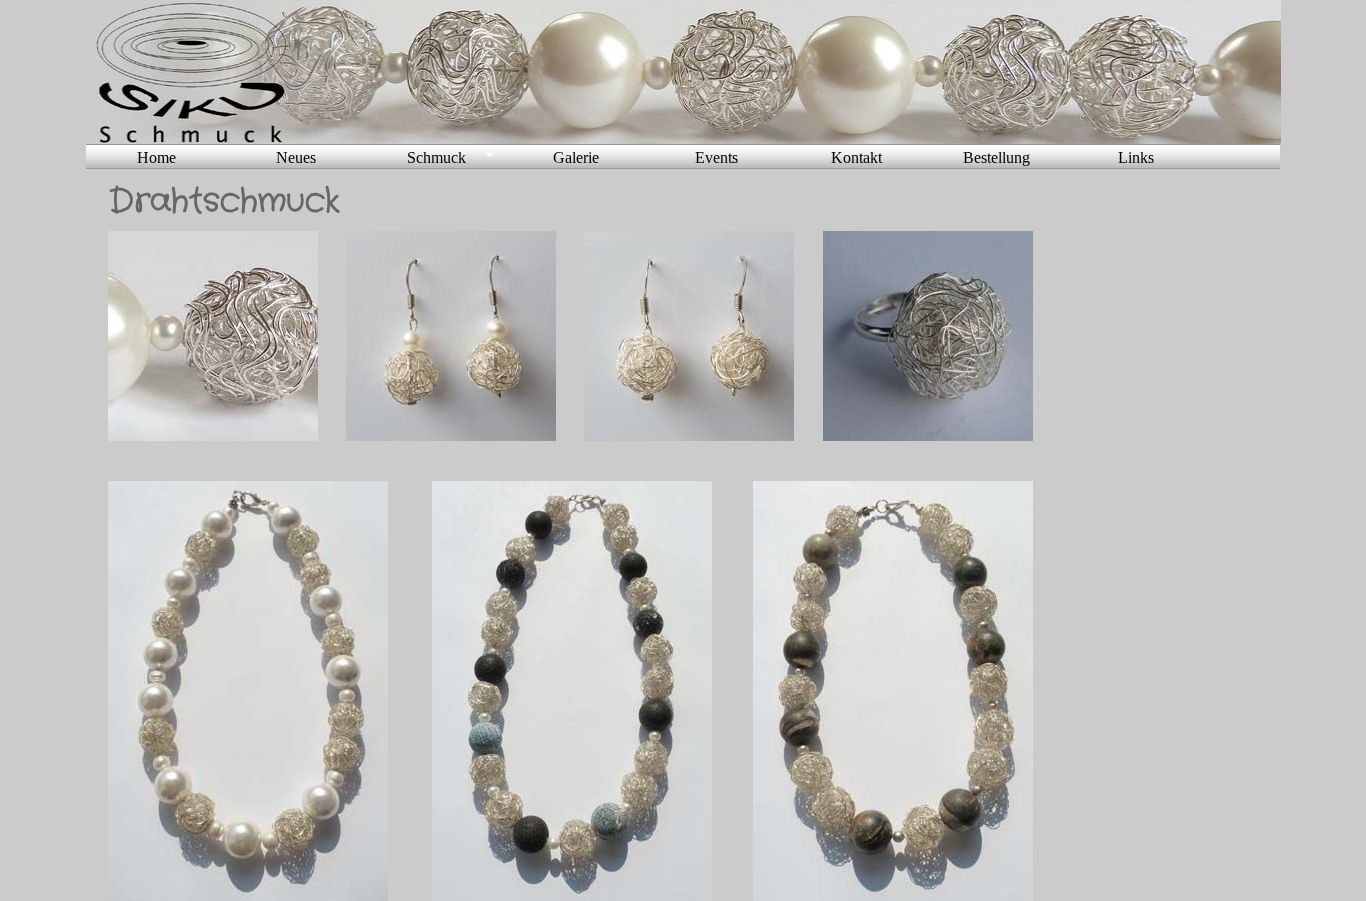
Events (716, 157)
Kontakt (856, 157)
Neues (296, 157)
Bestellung (996, 157)
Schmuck (436, 157)
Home (156, 157)
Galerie (576, 157)
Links (1136, 157)
